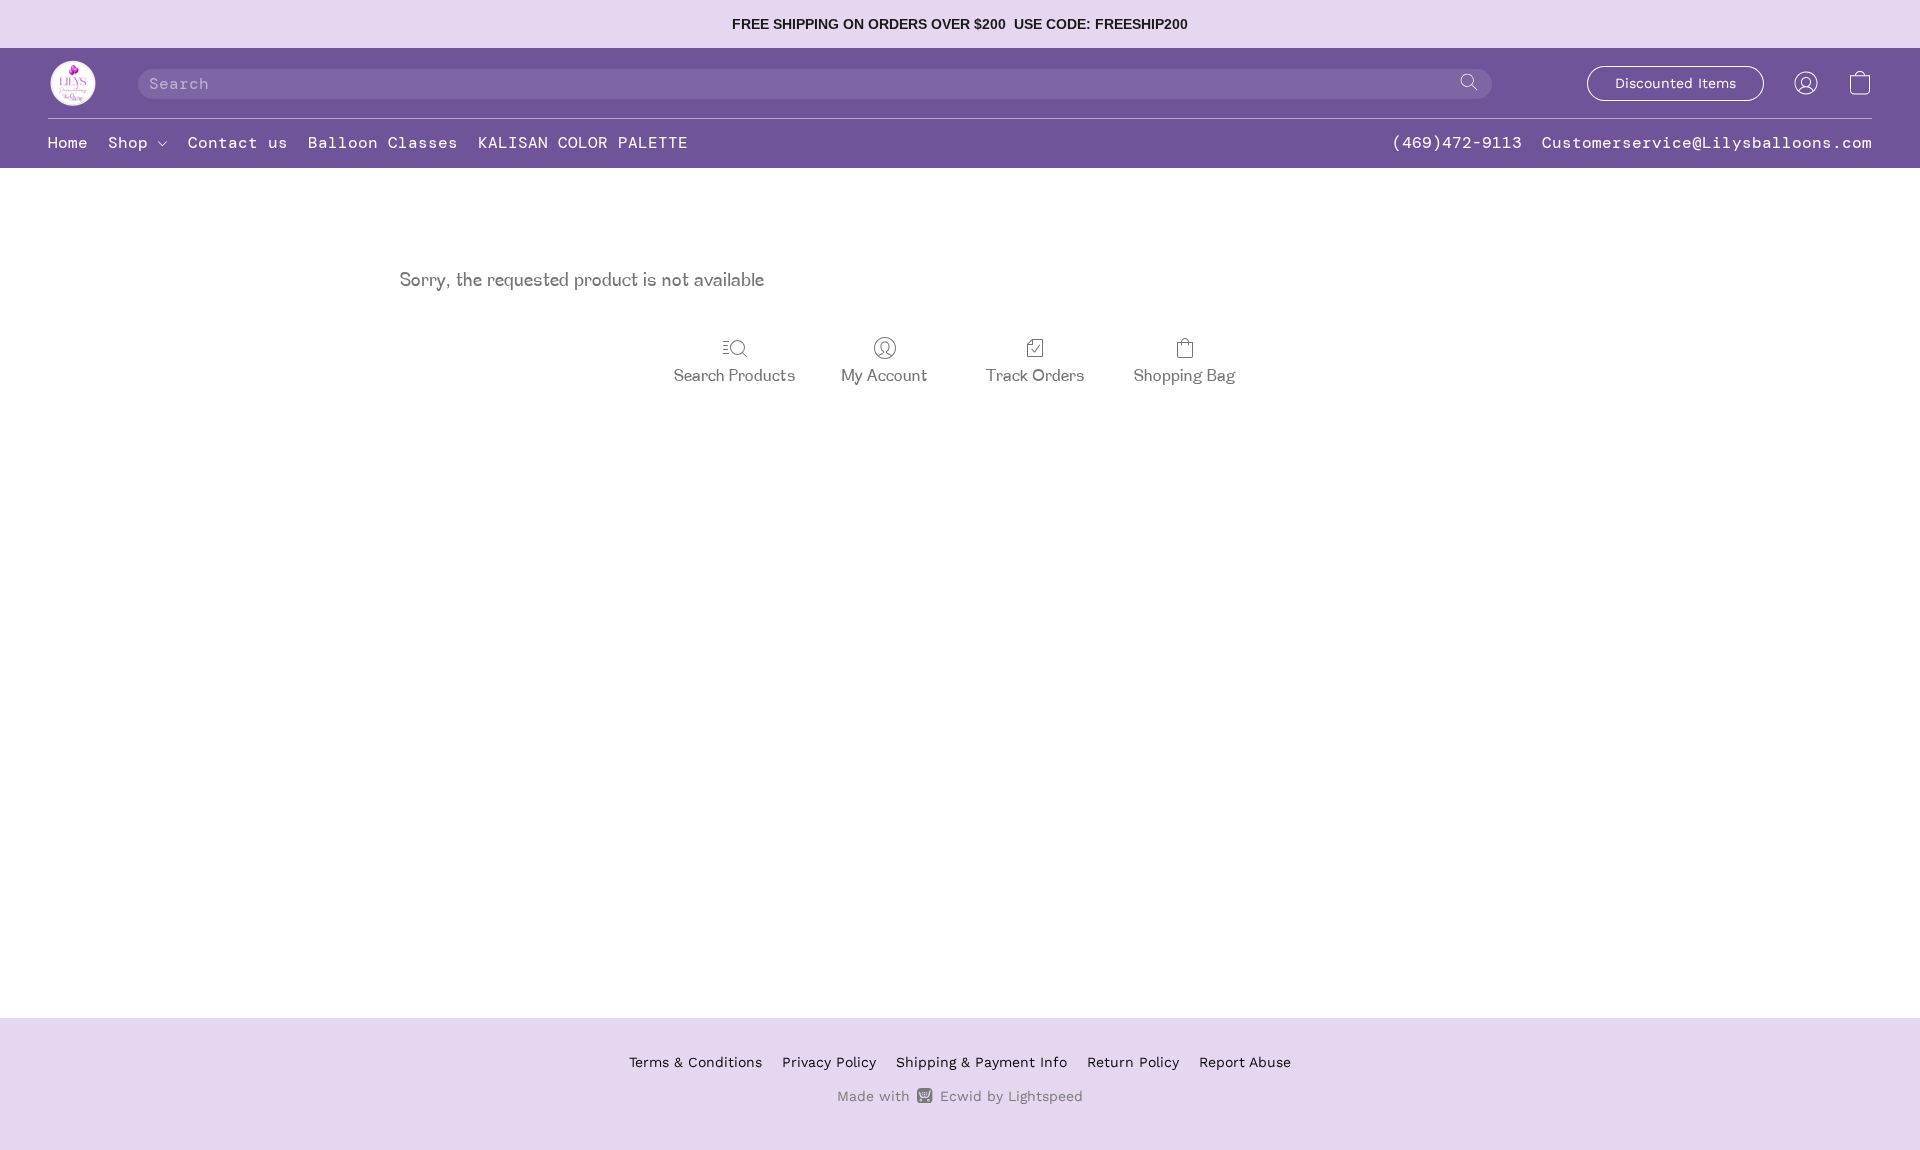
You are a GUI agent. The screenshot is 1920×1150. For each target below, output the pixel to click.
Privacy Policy (829, 1062)
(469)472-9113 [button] (1457, 142)
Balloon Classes (383, 142)
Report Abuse (1245, 1062)
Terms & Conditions (695, 1062)
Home (68, 142)
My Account (885, 377)
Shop (133, 142)
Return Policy (1133, 1062)
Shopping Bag (1185, 377)
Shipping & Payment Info (981, 1062)
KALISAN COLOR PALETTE (583, 142)
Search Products (735, 377)
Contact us (238, 142)
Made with (959, 1096)
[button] (73, 83)
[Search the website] (1469, 82)
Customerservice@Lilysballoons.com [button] (1707, 142)
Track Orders (1035, 377)
